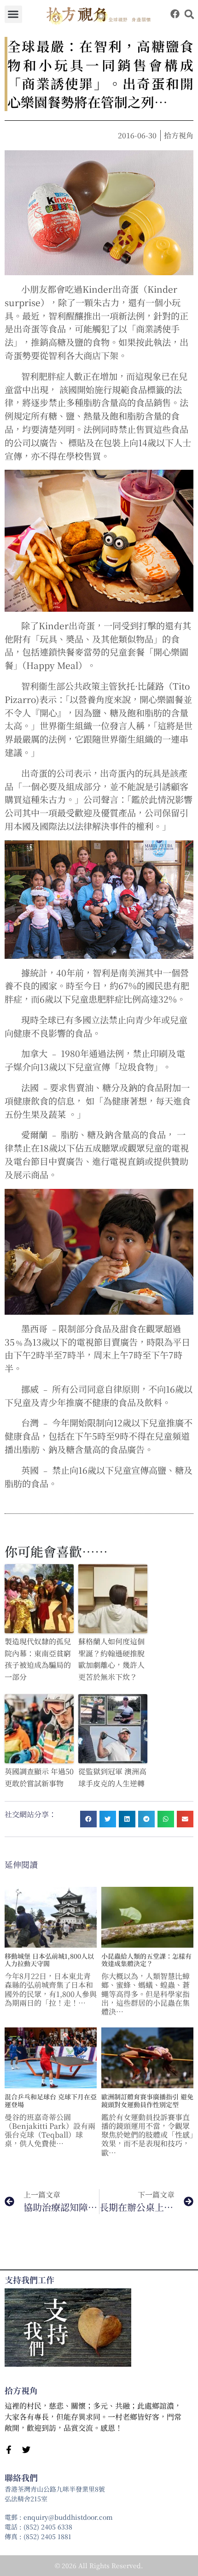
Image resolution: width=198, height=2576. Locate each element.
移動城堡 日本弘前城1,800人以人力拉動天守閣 (49, 1960)
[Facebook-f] (9, 2450)
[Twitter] (26, 2450)
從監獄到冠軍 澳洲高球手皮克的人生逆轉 (112, 1777)
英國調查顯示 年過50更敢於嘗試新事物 (39, 1777)
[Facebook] (175, 14)
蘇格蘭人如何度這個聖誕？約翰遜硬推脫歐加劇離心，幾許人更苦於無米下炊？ (111, 1659)
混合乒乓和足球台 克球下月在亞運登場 (51, 2100)
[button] (13, 14)
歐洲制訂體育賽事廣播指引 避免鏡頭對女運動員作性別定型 (147, 2100)
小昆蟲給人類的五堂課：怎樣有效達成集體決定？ (146, 1960)
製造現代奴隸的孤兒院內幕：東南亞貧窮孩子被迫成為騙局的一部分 (38, 1659)
